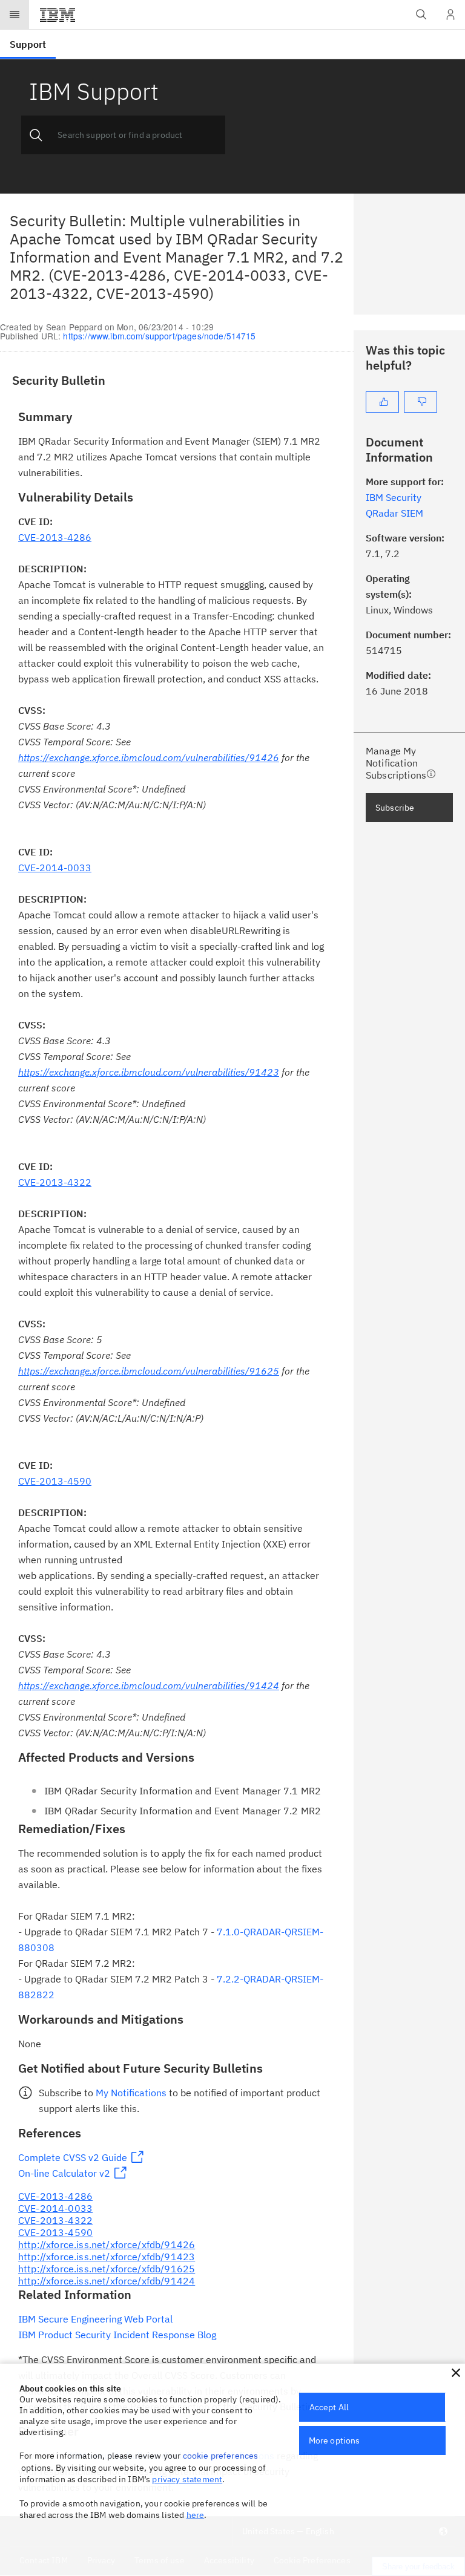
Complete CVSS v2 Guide (73, 2157)
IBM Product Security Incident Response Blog (117, 2335)
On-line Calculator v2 (64, 2173)
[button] (456, 2373)
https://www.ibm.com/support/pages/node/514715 (159, 336)
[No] (420, 402)
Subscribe (395, 808)
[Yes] (382, 402)
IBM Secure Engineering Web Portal (95, 2319)
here (196, 2515)
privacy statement (187, 2479)
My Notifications (131, 2093)
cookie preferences (221, 2456)
